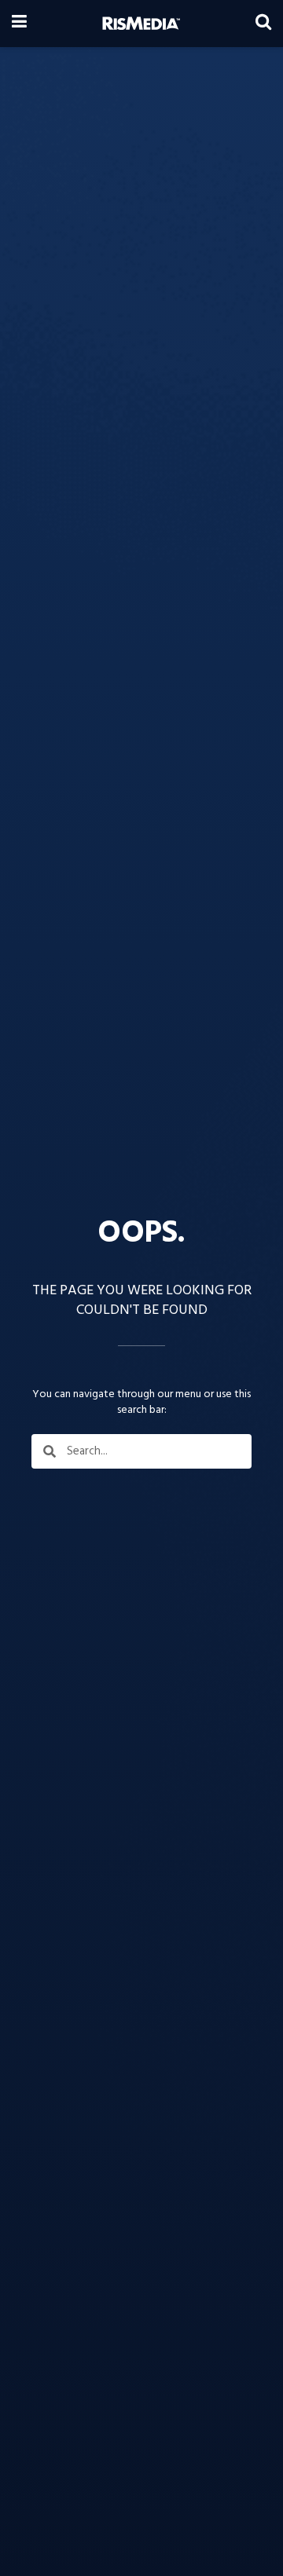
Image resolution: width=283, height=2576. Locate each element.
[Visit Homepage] (141, 24)
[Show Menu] (19, 24)
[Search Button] (263, 24)
